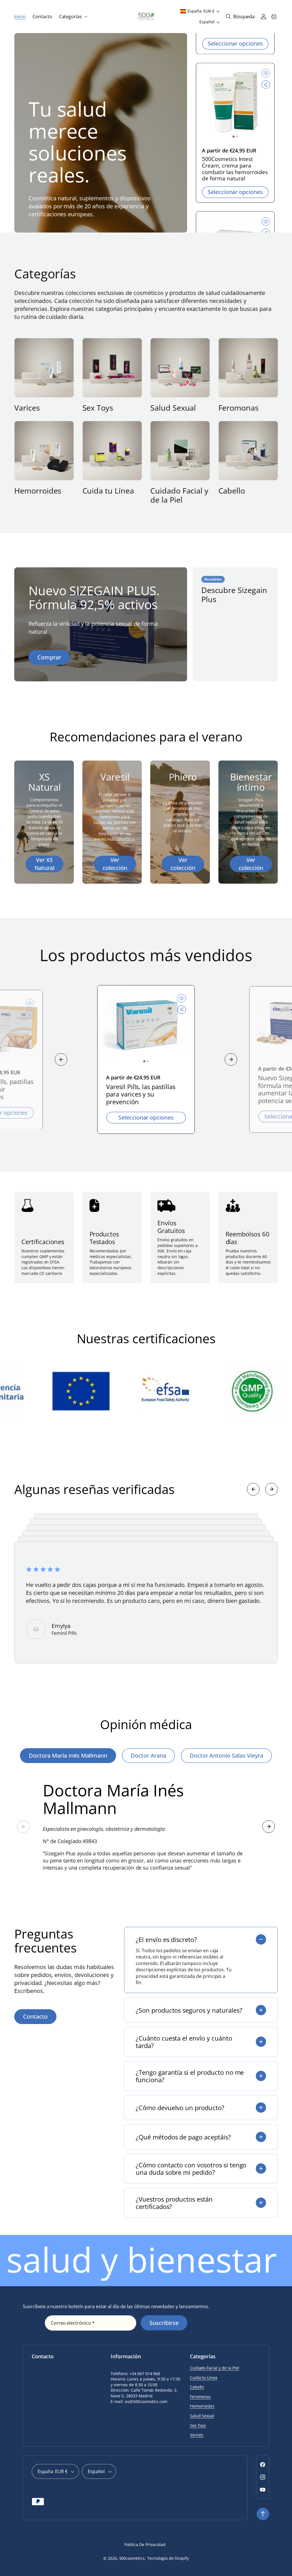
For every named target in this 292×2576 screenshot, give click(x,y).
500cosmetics (132, 2558)
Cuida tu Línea (108, 491)
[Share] (266, 88)
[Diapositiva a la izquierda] (61, 1059)
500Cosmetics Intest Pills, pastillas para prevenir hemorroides (234, 169)
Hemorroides (38, 491)
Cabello (232, 491)
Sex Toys (98, 408)
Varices (27, 408)
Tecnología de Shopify (168, 2558)
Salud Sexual (173, 408)
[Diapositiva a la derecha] (231, 1059)
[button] (73, 17)
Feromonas (239, 408)
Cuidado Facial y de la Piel (179, 495)
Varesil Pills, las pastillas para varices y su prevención (141, 1094)
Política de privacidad (145, 2545)
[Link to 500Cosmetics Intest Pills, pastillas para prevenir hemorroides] (235, 105)
